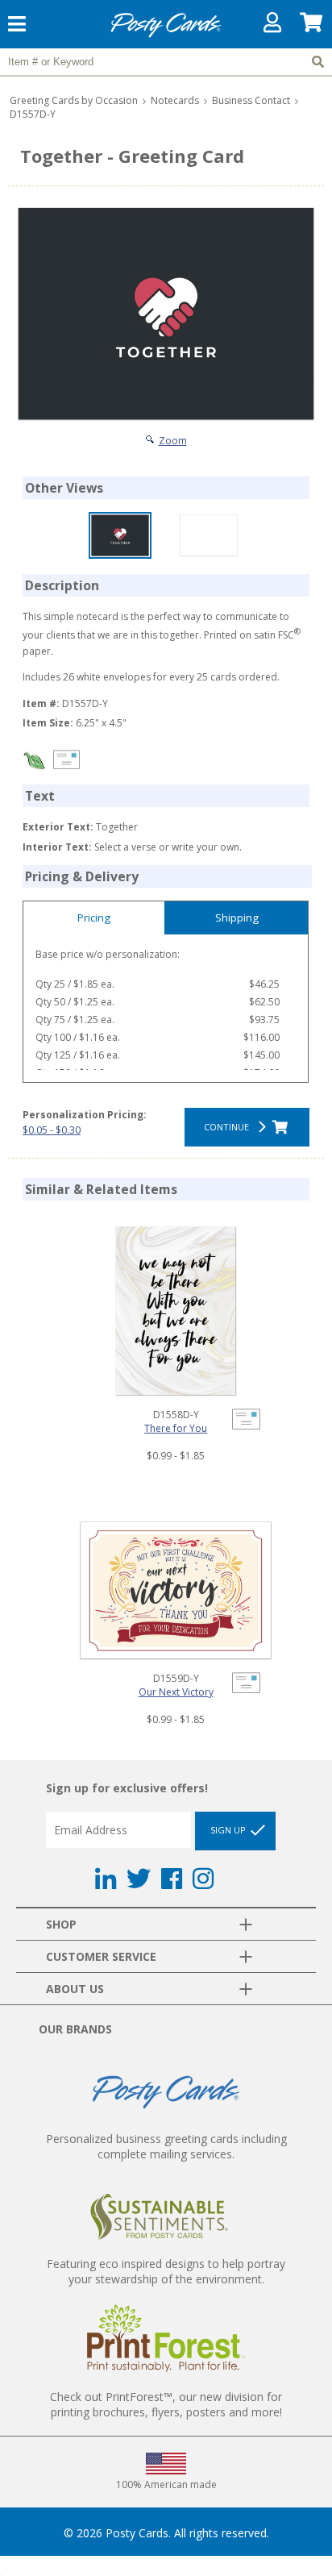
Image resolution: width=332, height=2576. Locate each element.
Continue (229, 1127)
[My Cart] (312, 26)
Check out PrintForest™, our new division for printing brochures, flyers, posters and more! (166, 2404)
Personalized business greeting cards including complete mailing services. (166, 2146)
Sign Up (229, 1830)
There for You (176, 1428)
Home (166, 35)
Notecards (175, 100)
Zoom (173, 441)
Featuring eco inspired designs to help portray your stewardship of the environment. (166, 2271)
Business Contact (251, 100)
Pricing (94, 918)
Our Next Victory (176, 1692)
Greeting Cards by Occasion (74, 100)
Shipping (237, 918)
